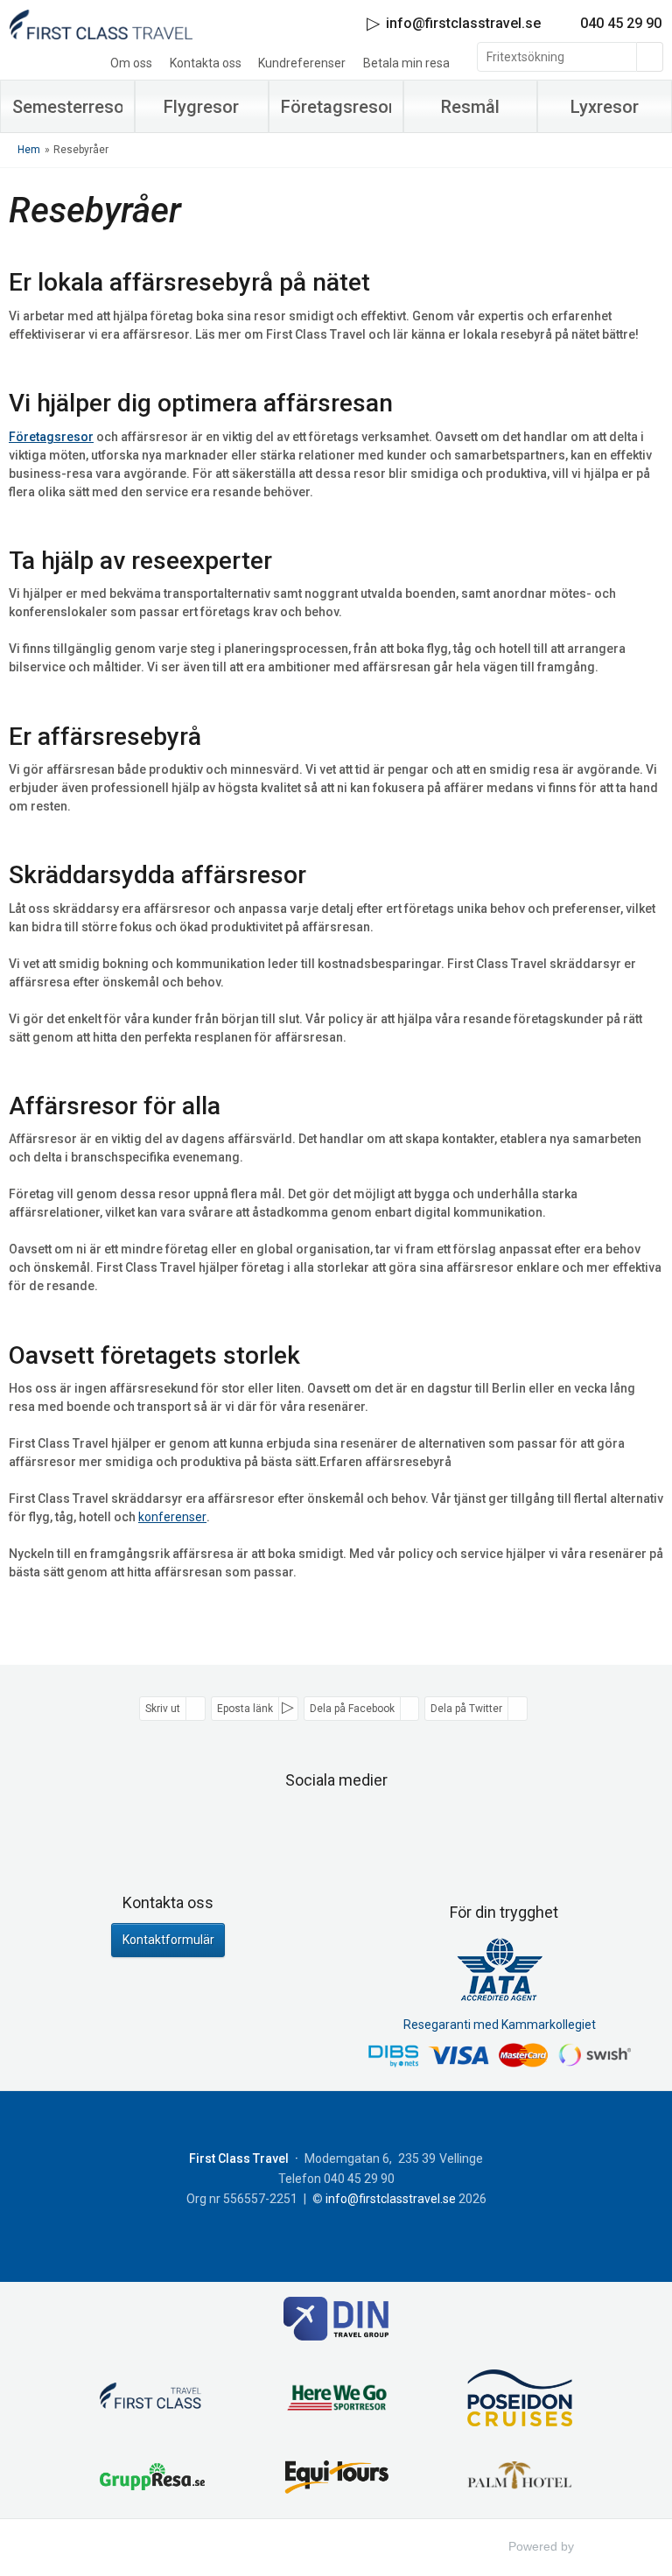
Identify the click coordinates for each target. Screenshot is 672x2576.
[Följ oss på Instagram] (355, 1824)
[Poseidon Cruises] (520, 2401)
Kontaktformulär (168, 1940)
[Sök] (650, 57)
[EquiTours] (336, 2479)
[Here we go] (336, 2401)
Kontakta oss (206, 63)
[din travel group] (336, 2321)
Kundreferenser (302, 63)
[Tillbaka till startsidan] (101, 24)
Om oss (131, 63)
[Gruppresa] (152, 2479)
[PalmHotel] (520, 2479)
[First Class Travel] (152, 2400)
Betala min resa (406, 63)
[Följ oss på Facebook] (317, 1824)
